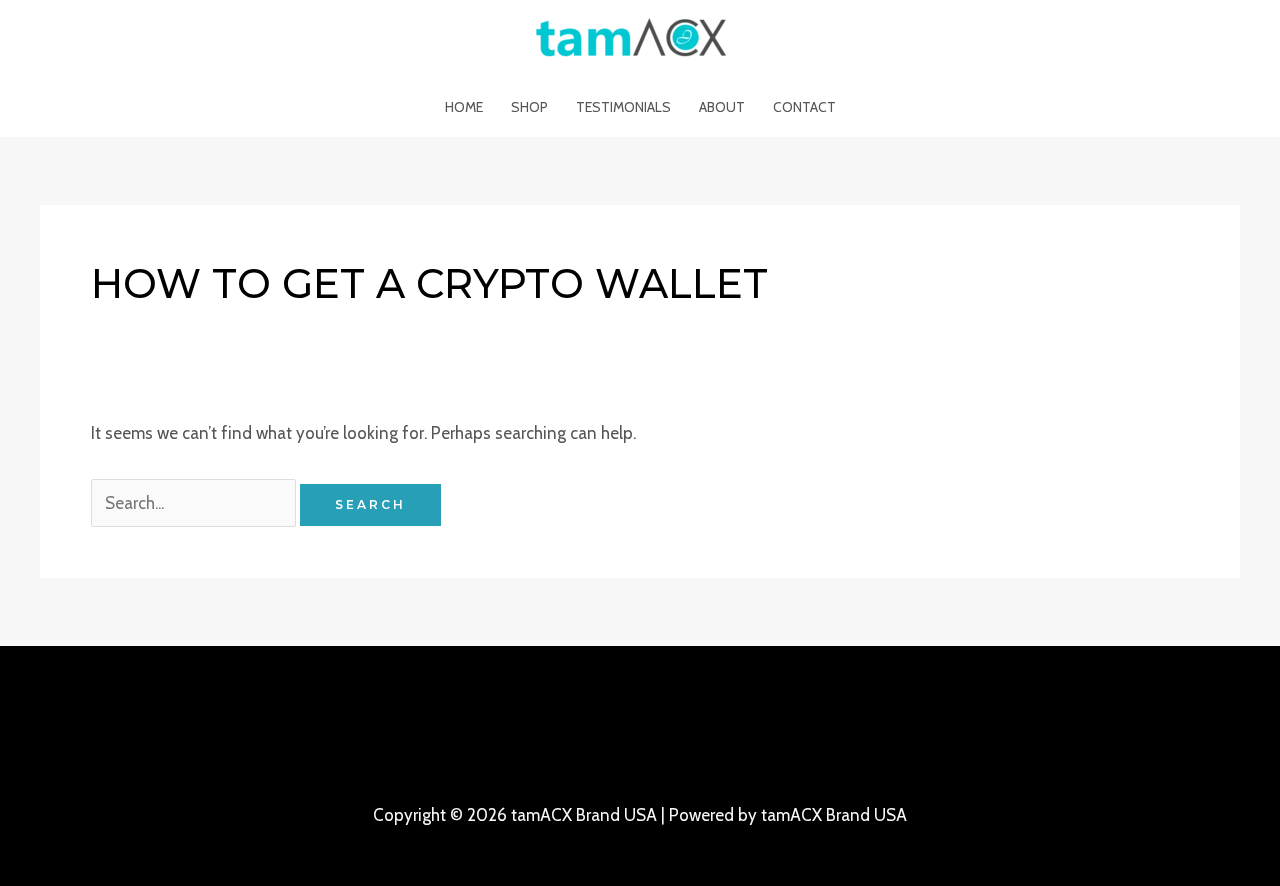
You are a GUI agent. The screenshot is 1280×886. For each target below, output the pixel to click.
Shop (529, 107)
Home (464, 107)
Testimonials (623, 107)
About (722, 107)
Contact (804, 107)
